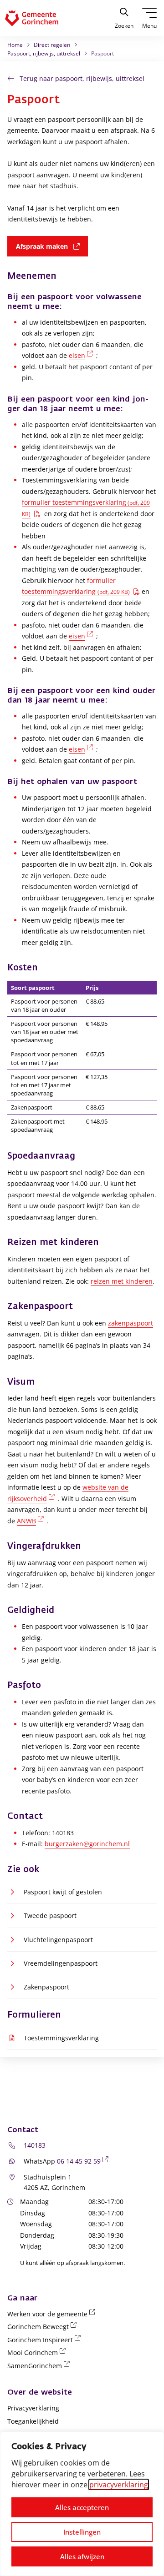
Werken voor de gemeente (53, 2314)
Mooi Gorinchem (38, 2353)
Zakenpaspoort (46, 1987)
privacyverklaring (119, 2485)
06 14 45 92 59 (84, 2161)
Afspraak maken (52, 246)
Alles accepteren (82, 2507)
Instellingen (82, 2532)
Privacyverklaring (33, 2408)
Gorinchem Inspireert (46, 2340)
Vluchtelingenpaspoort (58, 1940)
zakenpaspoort (131, 1323)
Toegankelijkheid (33, 2421)
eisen (82, 355)
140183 (35, 2145)
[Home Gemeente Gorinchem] (39, 18)
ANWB (32, 1521)
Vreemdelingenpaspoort (61, 1963)
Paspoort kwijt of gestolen (63, 1892)
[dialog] (82, 2504)
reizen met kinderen (122, 1281)
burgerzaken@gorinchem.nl (87, 1844)
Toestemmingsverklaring (61, 2038)
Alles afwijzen (82, 2556)
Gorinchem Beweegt (44, 2327)
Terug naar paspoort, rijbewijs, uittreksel (82, 78)
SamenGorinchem (40, 2366)
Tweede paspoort (50, 1916)
